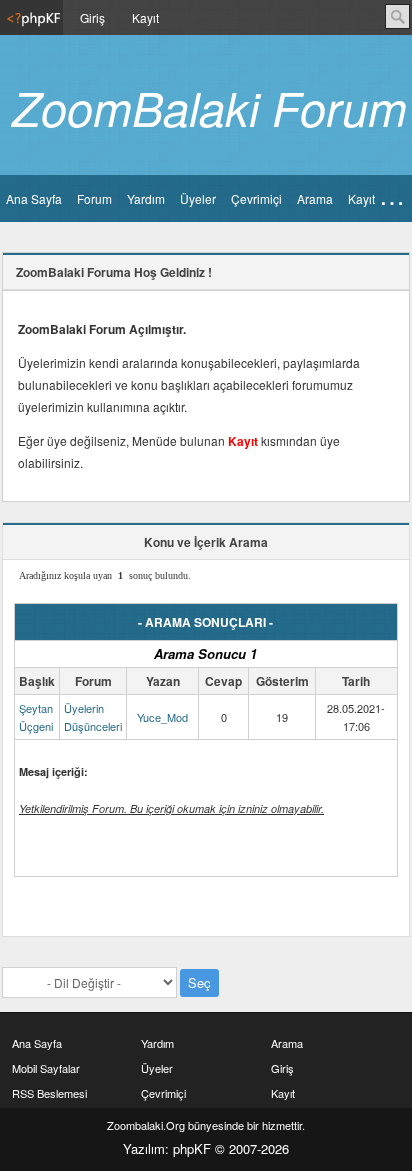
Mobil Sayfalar (46, 1068)
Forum (94, 198)
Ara (397, 16)
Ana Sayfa (34, 198)
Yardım (146, 198)
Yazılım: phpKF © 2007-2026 (206, 1148)
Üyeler (198, 198)
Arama (315, 198)
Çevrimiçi (256, 198)
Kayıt (145, 17)
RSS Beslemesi (49, 1093)
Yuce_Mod (162, 717)
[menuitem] (31, 17)
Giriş (92, 17)
